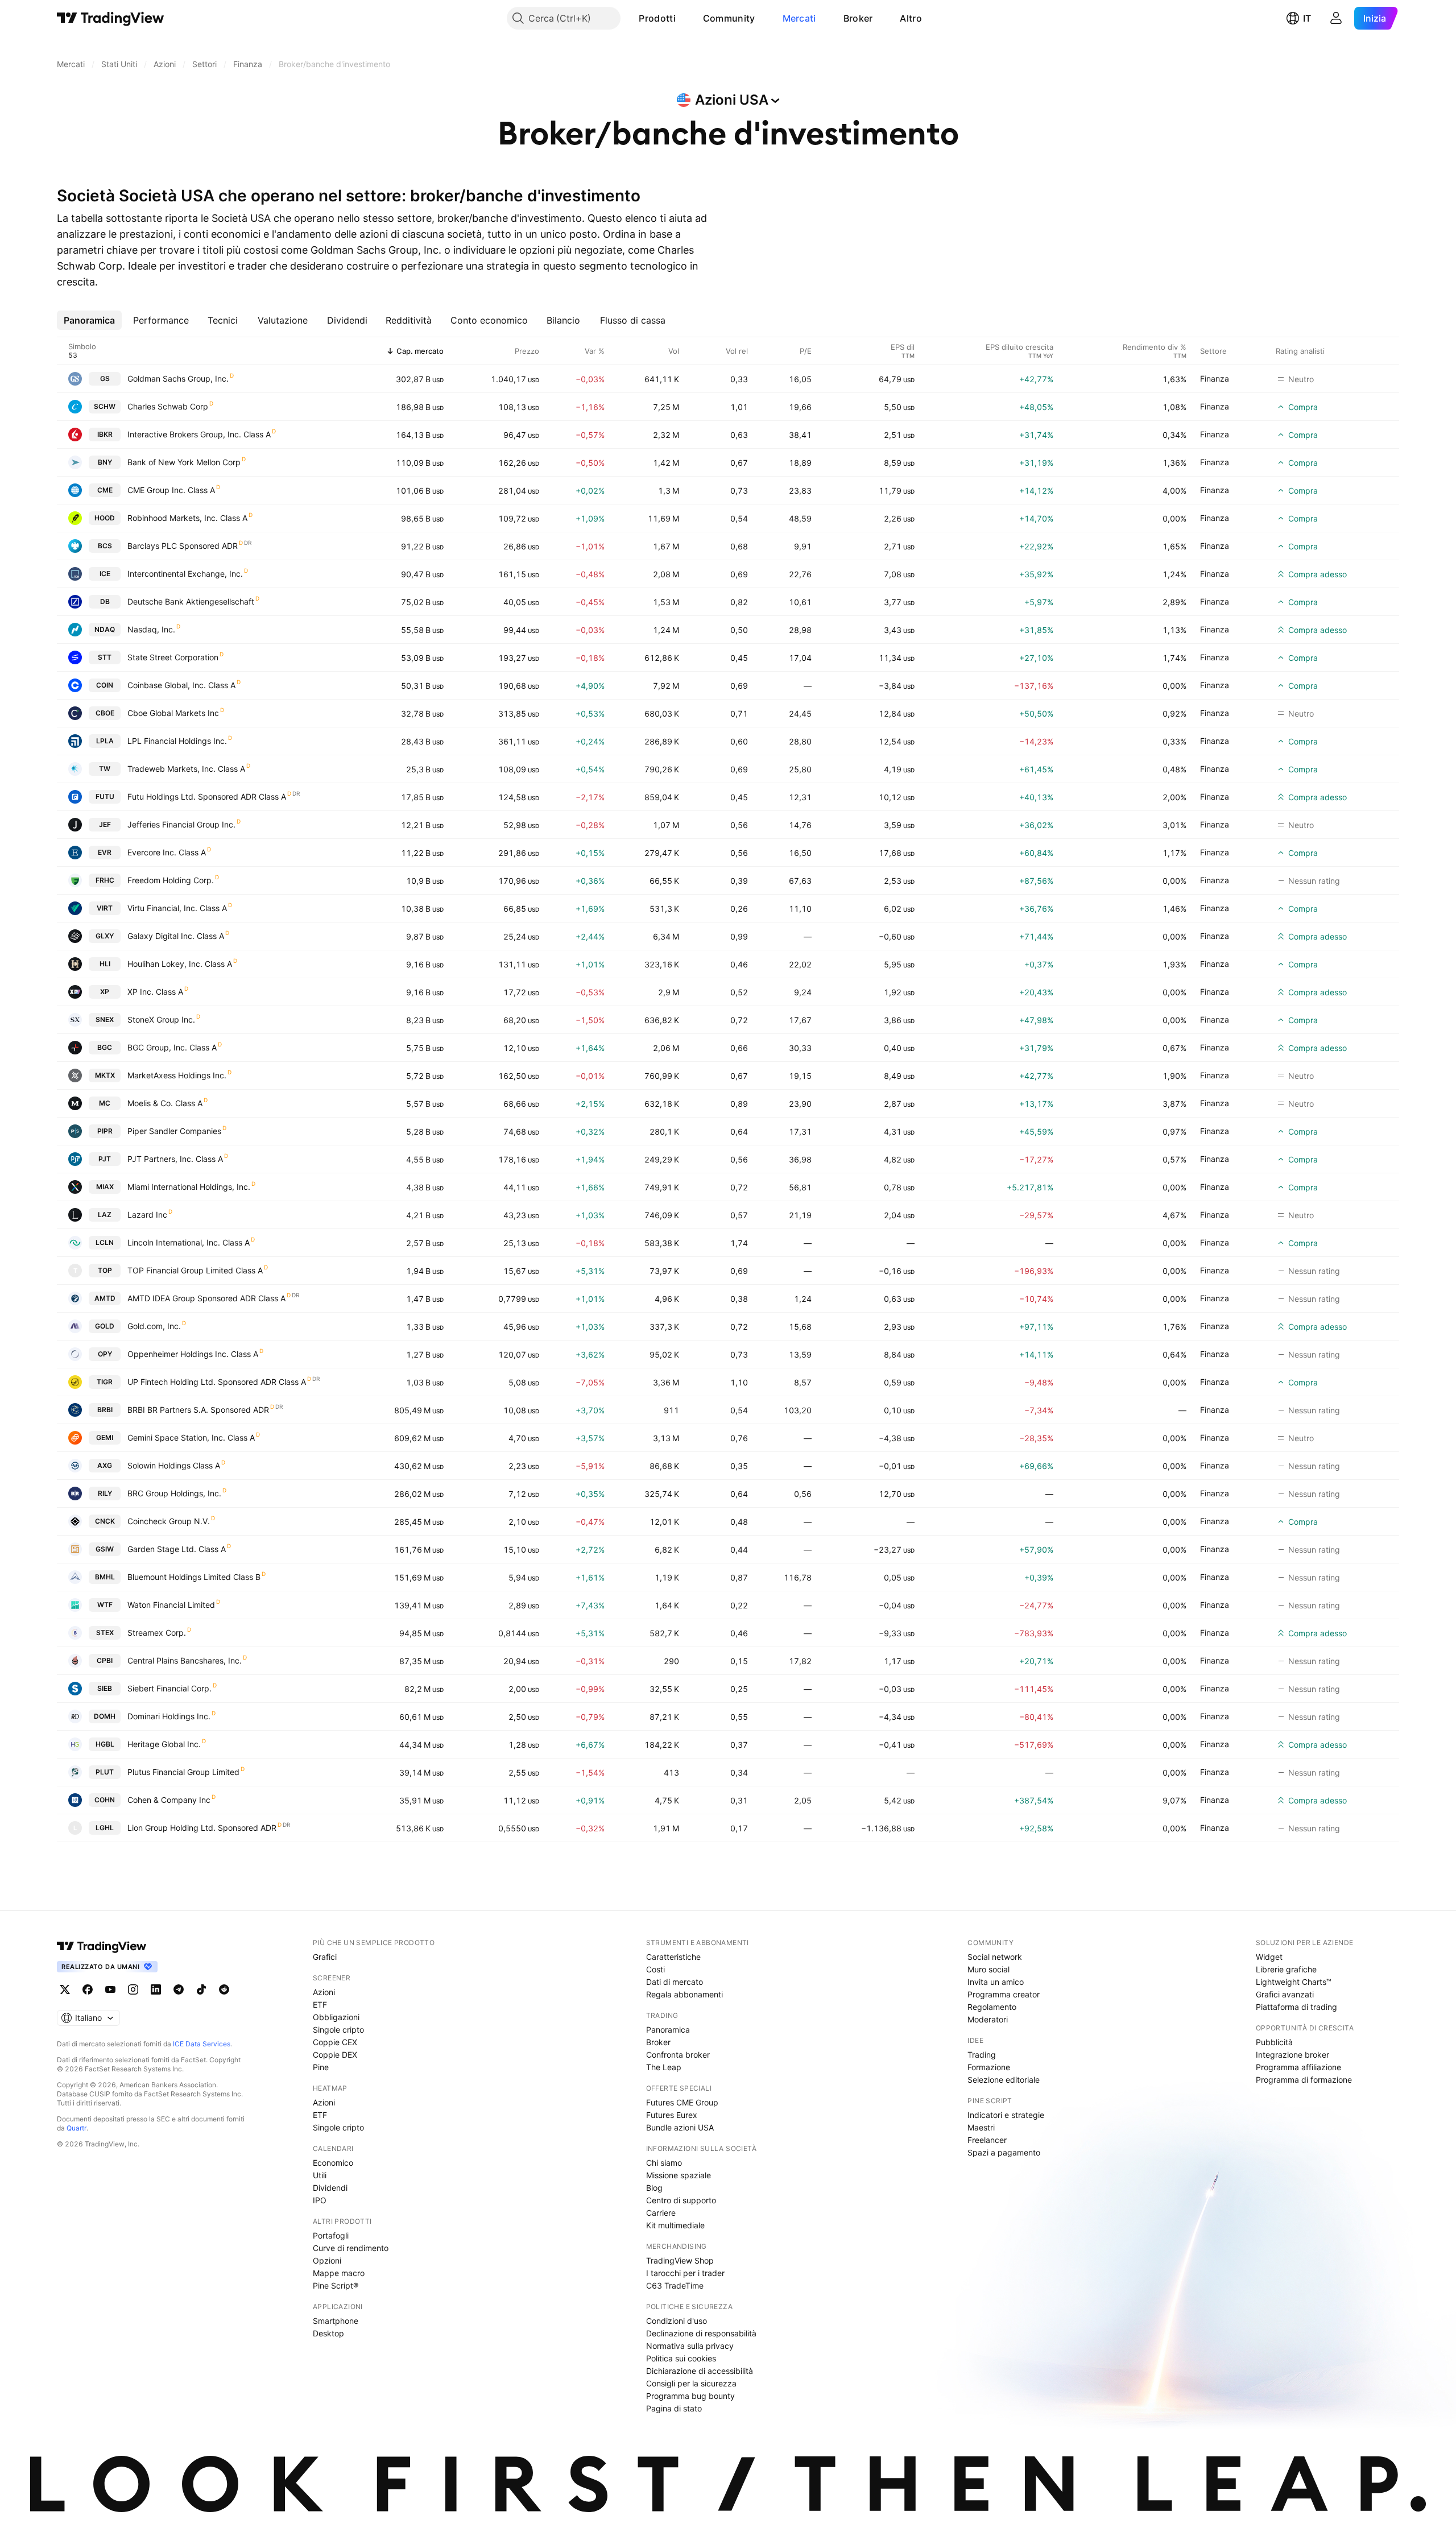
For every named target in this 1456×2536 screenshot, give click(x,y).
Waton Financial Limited (171, 1605)
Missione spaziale (679, 2175)
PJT (105, 1159)
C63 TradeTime (675, 2285)
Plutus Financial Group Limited (183, 1772)
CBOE (105, 713)
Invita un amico (996, 1982)
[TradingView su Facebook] (88, 1989)
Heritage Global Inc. (164, 1744)
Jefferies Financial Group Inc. (181, 824)
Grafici (325, 1957)
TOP (105, 1270)
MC (105, 1103)
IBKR (105, 434)
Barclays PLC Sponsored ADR (183, 546)
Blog (654, 2188)
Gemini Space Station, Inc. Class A (191, 1437)
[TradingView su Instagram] (133, 1989)
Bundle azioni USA (680, 2127)
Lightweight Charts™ (1294, 1982)
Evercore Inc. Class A (167, 852)
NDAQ (105, 629)
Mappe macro (339, 2273)
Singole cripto (338, 2030)
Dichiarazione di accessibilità (700, 2371)
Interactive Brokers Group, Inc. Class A (199, 434)
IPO (320, 2200)
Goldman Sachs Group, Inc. (178, 378)
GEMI (105, 1437)
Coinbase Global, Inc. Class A (181, 685)
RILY (105, 1493)
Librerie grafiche (1286, 1969)
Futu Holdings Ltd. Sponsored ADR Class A (207, 797)
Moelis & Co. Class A (165, 1103)
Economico (333, 2163)
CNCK (105, 1521)
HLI (105, 964)
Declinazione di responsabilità (701, 2333)
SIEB (105, 1688)
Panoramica (668, 2030)
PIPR (105, 1131)
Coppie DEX (335, 2055)
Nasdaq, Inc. (151, 629)
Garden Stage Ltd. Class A (177, 1549)
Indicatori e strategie (1006, 2115)
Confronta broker (678, 2055)
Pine (321, 2067)
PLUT (105, 1772)
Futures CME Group (682, 2102)
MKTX (105, 1075)
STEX (105, 1633)
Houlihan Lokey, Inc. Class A (180, 964)
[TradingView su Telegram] (179, 1989)
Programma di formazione (1304, 2080)
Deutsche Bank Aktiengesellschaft (191, 601)
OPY (105, 1354)
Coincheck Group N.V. (169, 1521)
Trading (982, 2055)
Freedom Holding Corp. (171, 880)
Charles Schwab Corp (168, 406)
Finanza (1215, 378)
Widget (1269, 1957)
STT (105, 657)
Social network (995, 1957)
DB (105, 601)
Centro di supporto (681, 2200)
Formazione (989, 2067)
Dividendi (330, 2188)
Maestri (981, 2127)
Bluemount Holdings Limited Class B (194, 1577)
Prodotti (657, 18)
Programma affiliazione (1298, 2067)
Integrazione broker (1292, 2055)
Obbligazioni (336, 2017)
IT (1307, 18)
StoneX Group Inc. (161, 1019)
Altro (911, 18)
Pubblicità (1274, 2042)
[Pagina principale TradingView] (111, 18)
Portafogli (331, 2235)
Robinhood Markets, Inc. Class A (187, 518)
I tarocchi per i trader (685, 2273)
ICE (105, 574)
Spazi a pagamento (1004, 2152)
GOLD (105, 1326)
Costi (655, 1969)
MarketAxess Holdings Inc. (177, 1075)
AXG (105, 1465)
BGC (105, 1047)
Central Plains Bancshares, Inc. (185, 1660)
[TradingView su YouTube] (110, 1989)
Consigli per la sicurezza (691, 2383)
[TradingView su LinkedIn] (156, 1989)
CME (105, 490)
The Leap (664, 2067)
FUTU (105, 797)
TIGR (105, 1382)
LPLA (105, 741)
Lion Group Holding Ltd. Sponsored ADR (202, 1828)
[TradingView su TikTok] (201, 1989)
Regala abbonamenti (684, 1994)
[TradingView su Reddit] (224, 1989)
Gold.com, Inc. (154, 1326)
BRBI (105, 1410)
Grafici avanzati (1285, 1994)
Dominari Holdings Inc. (169, 1716)
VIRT (105, 908)
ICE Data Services (202, 2044)
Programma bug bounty (690, 2396)
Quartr (76, 2128)
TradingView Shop (680, 2260)
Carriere (661, 2213)
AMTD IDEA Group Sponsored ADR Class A (206, 1298)
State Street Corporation (173, 657)
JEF (105, 824)
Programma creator (1004, 1994)
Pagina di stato (674, 2408)
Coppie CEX (335, 2042)
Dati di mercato (675, 1982)
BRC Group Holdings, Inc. (174, 1493)
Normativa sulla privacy (690, 2346)
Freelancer (987, 2140)
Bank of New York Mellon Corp (184, 462)
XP (105, 992)
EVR (105, 852)
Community (729, 18)
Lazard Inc (147, 1215)
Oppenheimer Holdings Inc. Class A (193, 1354)
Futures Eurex (672, 2115)
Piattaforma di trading (1296, 2007)
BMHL (105, 1577)
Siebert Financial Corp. (169, 1688)
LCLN (105, 1242)
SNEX (105, 1019)
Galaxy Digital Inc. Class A (176, 936)
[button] (684, 18)
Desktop (328, 2333)
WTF (105, 1605)
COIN (105, 685)
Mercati (799, 18)
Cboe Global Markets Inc (173, 713)
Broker (858, 18)
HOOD (105, 518)
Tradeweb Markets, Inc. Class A (186, 769)
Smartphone (336, 2321)
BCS (105, 546)
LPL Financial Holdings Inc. (177, 741)
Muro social (988, 1969)
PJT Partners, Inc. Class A (175, 1159)
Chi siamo (664, 2163)
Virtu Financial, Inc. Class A (177, 908)
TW (105, 769)
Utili (320, 2175)
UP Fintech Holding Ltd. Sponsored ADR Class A (217, 1382)
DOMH (105, 1716)
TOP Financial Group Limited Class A (195, 1270)
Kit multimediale (675, 2225)
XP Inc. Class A (155, 992)
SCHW (105, 406)
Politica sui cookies (681, 2358)
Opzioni (327, 2260)
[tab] (89, 320)
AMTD (105, 1298)
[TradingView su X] (65, 1989)
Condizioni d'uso (677, 2321)
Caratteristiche (673, 1957)
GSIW (105, 1549)
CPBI (105, 1660)
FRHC (105, 880)
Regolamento (992, 2007)
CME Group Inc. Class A (171, 490)
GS (105, 378)
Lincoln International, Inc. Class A (189, 1242)
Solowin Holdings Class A (174, 1465)
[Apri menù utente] (1336, 18)
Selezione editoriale (1004, 2080)
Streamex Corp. (157, 1633)
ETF (320, 2005)
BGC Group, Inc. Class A (172, 1047)
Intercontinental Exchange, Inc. (185, 574)
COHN (105, 1800)
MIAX (105, 1187)
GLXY (105, 936)
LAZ (105, 1215)
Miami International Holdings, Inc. (189, 1187)
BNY (105, 462)
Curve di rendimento (351, 2248)
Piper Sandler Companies (174, 1131)
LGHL (105, 1828)
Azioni (324, 1992)
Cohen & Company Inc (169, 1800)
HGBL (105, 1744)
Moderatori (988, 2019)
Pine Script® (336, 2285)
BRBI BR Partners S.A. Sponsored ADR (198, 1410)
